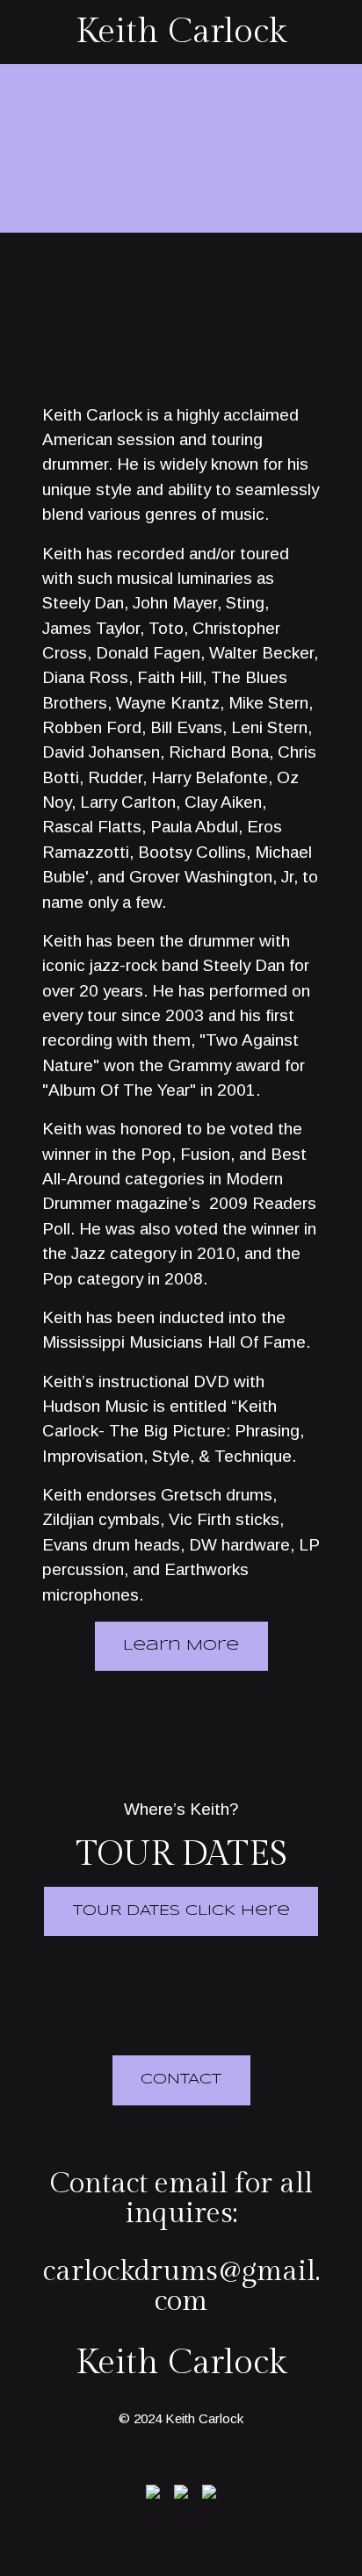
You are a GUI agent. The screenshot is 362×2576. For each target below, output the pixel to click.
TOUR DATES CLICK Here (181, 1911)
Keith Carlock (181, 32)
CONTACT (181, 2080)
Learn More (181, 1646)
